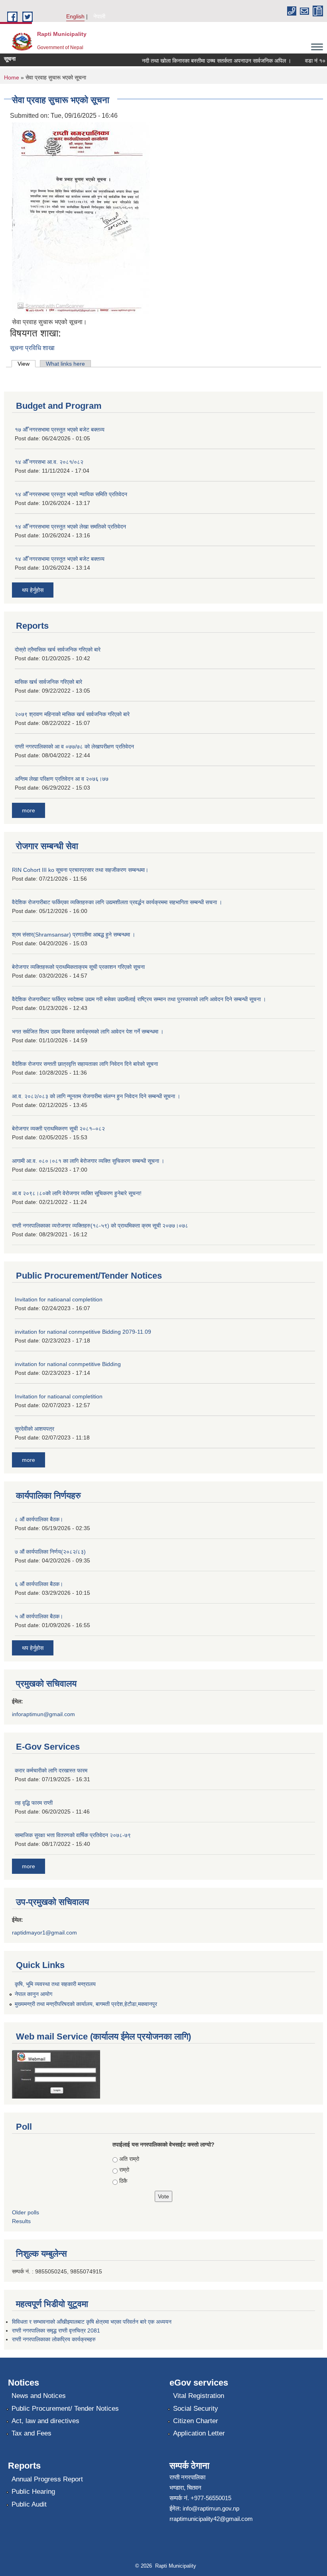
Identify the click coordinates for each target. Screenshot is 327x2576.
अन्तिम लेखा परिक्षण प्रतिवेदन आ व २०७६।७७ (62, 779)
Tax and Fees (32, 2433)
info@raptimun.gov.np (211, 2508)
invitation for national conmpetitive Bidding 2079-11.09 (83, 1332)
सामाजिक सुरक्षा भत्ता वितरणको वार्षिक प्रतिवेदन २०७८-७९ (73, 1835)
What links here (65, 364)
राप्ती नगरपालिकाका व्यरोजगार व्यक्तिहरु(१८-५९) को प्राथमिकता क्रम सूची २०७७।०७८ (100, 1226)
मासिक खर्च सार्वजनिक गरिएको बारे (48, 682)
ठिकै (123, 2181)
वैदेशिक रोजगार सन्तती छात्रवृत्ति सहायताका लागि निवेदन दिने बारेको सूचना (85, 1064)
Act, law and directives (45, 2421)
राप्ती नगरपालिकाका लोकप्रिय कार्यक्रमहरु (54, 2339)
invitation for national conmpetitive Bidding (68, 1364)
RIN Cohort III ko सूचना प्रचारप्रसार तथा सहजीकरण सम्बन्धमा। (80, 870)
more (29, 810)
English (75, 16)
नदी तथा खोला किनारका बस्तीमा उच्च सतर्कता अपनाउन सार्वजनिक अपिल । (203, 61)
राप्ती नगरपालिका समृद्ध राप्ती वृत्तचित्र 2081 (56, 2330)
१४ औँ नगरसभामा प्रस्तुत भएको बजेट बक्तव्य (60, 559)
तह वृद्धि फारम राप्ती (34, 1803)
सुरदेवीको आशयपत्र (34, 1429)
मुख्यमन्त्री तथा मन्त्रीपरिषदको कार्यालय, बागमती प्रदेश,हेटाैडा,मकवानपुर (86, 2004)
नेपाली (99, 16)
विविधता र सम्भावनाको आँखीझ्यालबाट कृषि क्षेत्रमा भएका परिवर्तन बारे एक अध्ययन (92, 2322)
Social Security (196, 2409)
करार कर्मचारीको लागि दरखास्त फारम (51, 1770)
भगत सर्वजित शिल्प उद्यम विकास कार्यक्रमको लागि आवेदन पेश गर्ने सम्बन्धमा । (88, 1032)
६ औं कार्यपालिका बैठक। (39, 1584)
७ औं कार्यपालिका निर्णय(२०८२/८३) (50, 1552)
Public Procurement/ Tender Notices (65, 2409)
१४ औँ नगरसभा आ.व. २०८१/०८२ (49, 462)
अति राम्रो (129, 2159)
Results (21, 2221)
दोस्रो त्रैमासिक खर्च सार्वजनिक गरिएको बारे (58, 649)
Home (12, 77)
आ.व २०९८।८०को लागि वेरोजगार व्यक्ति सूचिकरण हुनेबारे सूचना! (77, 1193)
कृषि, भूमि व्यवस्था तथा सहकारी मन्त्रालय (55, 1984)
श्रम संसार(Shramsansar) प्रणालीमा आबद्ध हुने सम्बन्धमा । (74, 935)
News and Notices (39, 2396)
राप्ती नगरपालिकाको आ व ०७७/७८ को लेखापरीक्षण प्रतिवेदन (74, 746)
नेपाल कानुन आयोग (33, 1994)
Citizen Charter (196, 2421)
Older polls (26, 2212)
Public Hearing (33, 2492)
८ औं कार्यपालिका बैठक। (39, 1519)
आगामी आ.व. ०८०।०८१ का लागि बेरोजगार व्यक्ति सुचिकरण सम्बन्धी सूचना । (88, 1161)
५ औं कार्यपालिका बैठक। (39, 1616)
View (27, 364)
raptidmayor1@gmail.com (44, 1932)
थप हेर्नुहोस (33, 590)
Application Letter (199, 2433)
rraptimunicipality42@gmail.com (211, 2519)
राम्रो (124, 2170)
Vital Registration (199, 2396)
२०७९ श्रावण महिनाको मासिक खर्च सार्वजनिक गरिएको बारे (72, 714)
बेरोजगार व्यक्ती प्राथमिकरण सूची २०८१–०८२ (58, 1129)
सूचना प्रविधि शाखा (32, 348)
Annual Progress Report (47, 2479)
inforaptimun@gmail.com (43, 1714)
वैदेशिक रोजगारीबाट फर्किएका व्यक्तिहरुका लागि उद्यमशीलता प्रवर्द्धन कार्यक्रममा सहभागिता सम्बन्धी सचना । (117, 902)
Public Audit (29, 2504)
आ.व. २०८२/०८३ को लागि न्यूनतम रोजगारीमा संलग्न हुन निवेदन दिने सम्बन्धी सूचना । (96, 1096)
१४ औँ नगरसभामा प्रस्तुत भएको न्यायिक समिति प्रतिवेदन (71, 494)
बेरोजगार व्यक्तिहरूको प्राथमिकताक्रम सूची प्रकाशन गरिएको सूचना (78, 967)
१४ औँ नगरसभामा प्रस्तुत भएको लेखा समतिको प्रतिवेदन (70, 527)
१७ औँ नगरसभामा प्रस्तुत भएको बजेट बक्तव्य (60, 430)
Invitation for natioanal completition (59, 1299)
